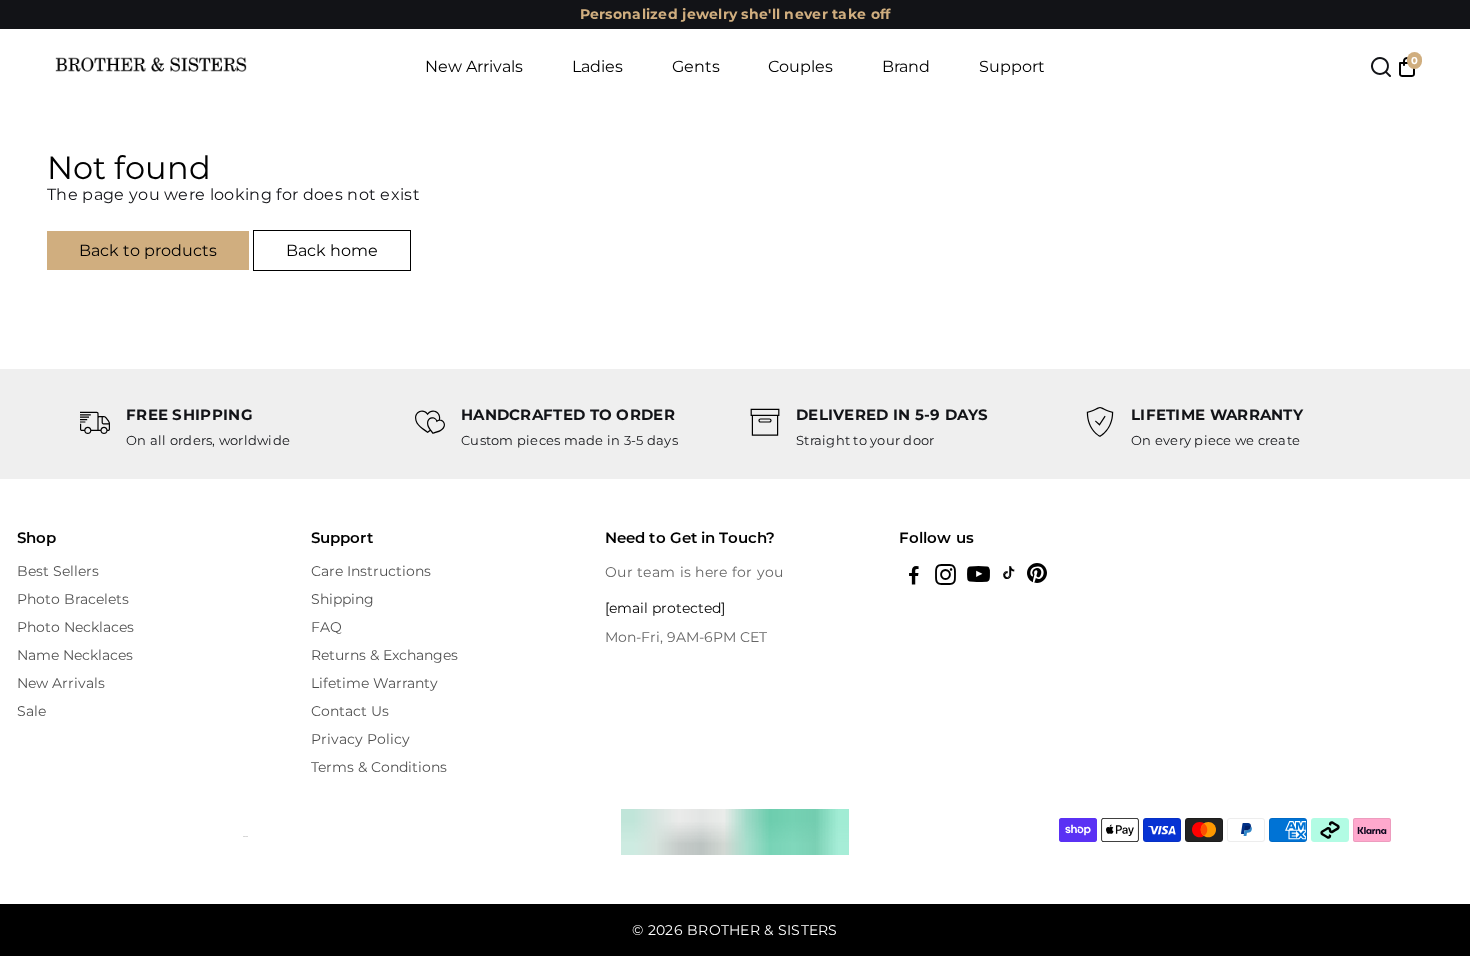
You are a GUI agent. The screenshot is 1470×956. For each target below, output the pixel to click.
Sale (31, 711)
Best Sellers (58, 571)
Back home (332, 250)
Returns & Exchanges (384, 655)
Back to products (148, 250)
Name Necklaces (75, 655)
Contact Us (350, 711)
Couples (800, 66)
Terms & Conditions (379, 767)
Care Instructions (371, 571)
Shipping (342, 599)
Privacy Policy (360, 739)
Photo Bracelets (73, 599)
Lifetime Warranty (374, 683)
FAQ (326, 627)
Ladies (597, 66)
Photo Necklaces (75, 627)
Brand (906, 66)
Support (1012, 66)
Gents (696, 66)
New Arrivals (474, 66)
